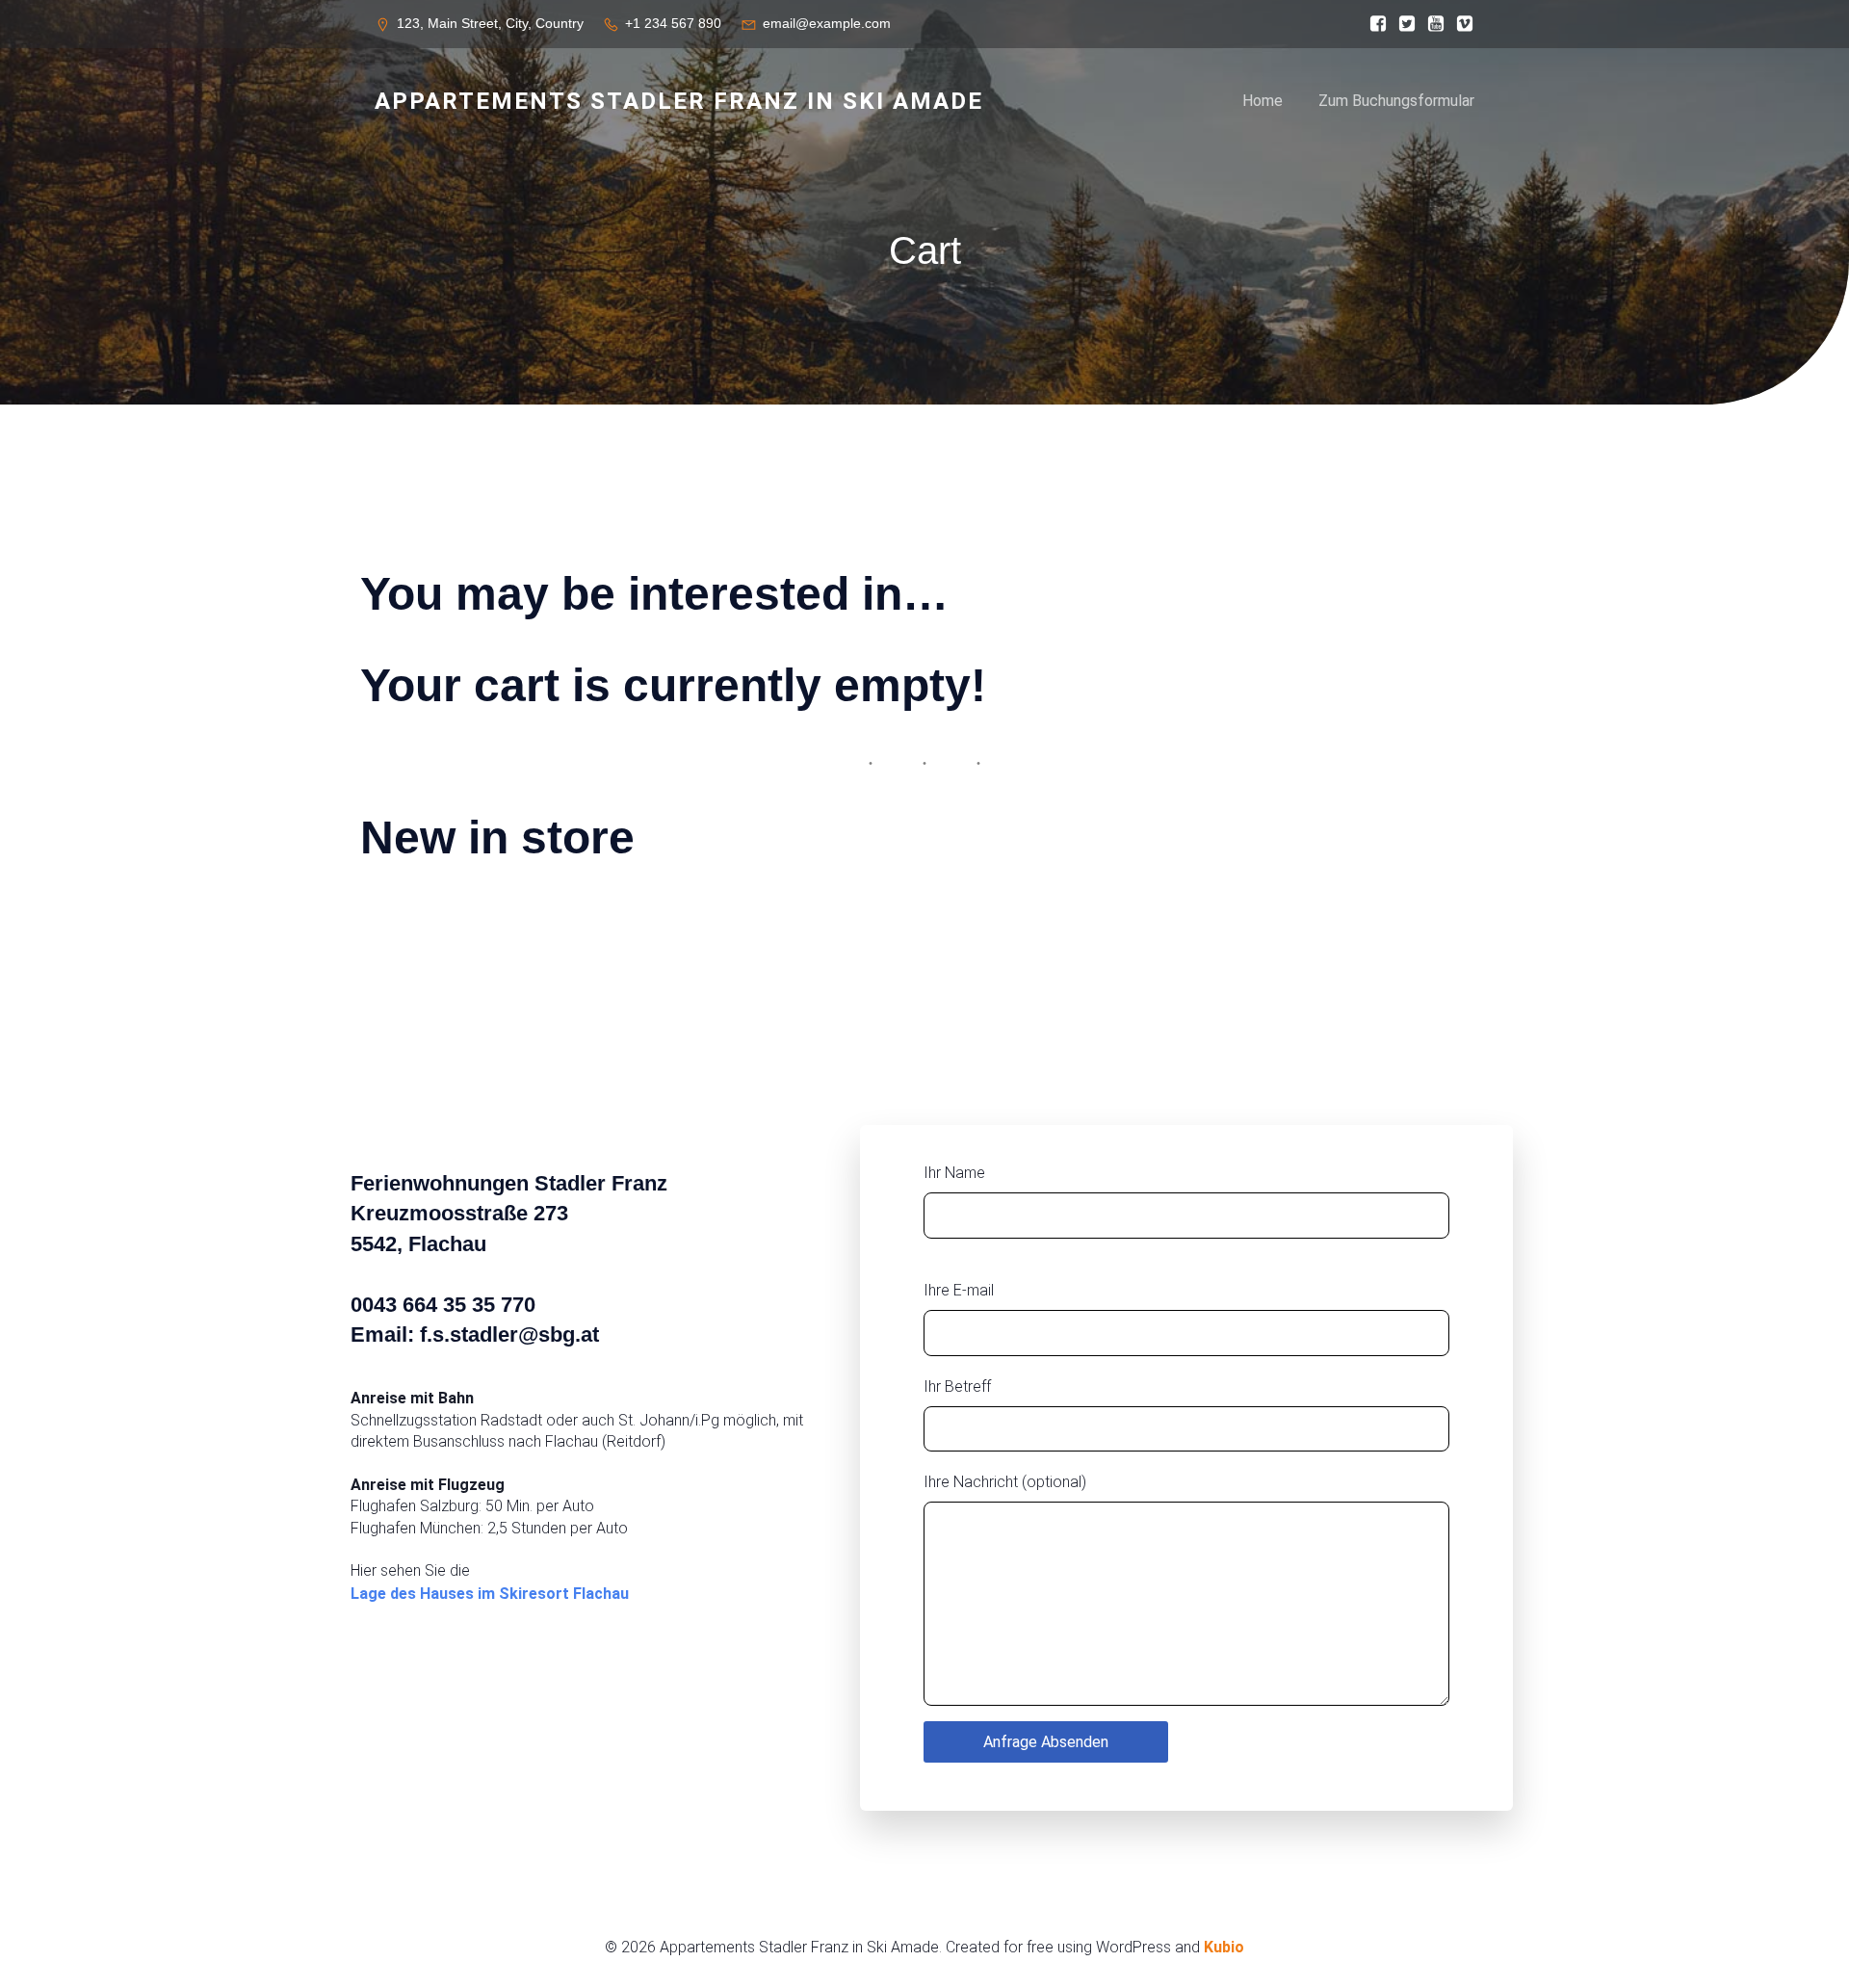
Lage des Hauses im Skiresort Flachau (490, 1594)
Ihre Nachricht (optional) (1005, 1482)
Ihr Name (954, 1173)
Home (1263, 101)
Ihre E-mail (959, 1290)
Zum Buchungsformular (1396, 101)
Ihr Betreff (957, 1386)
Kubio (1224, 1947)
